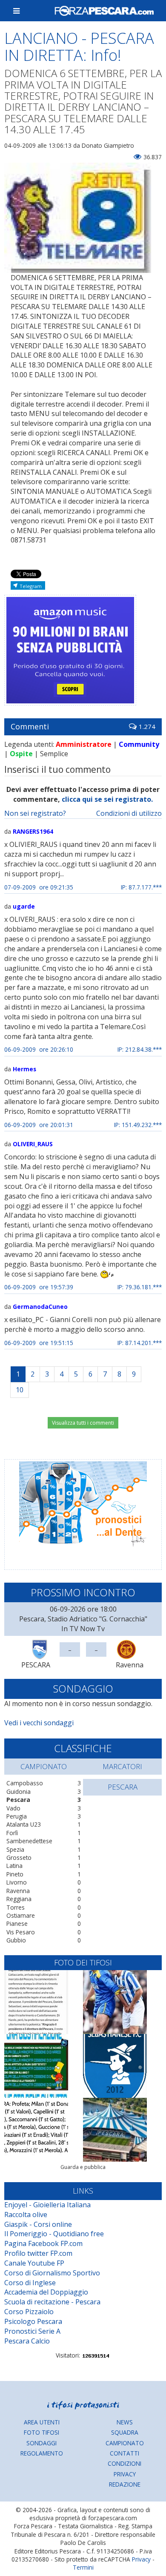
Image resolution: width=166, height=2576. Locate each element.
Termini (83, 2567)
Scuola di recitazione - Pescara (52, 2302)
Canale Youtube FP (34, 2263)
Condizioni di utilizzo (129, 813)
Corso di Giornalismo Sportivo (52, 2273)
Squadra (125, 2432)
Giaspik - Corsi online (38, 2224)
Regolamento (42, 2453)
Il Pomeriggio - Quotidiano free (54, 2234)
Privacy (125, 2474)
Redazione (125, 2484)
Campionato (125, 2443)
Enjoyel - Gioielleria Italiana (47, 2205)
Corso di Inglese (30, 2283)
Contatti (124, 2453)
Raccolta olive (26, 2215)
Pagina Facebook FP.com (43, 2243)
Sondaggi (41, 2443)
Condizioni (124, 2463)
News (125, 2422)
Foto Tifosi (41, 2432)
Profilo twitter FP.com (38, 2253)
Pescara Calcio (27, 2341)
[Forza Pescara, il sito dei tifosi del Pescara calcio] (104, 11)
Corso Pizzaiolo (29, 2312)
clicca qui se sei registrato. (107, 799)
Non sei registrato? (35, 813)
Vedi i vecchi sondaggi (39, 1723)
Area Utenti (42, 2422)
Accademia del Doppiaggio (46, 2292)
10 (20, 1390)
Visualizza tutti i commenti (83, 1423)
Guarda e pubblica (83, 2167)
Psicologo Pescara (33, 2321)
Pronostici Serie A (32, 2331)
